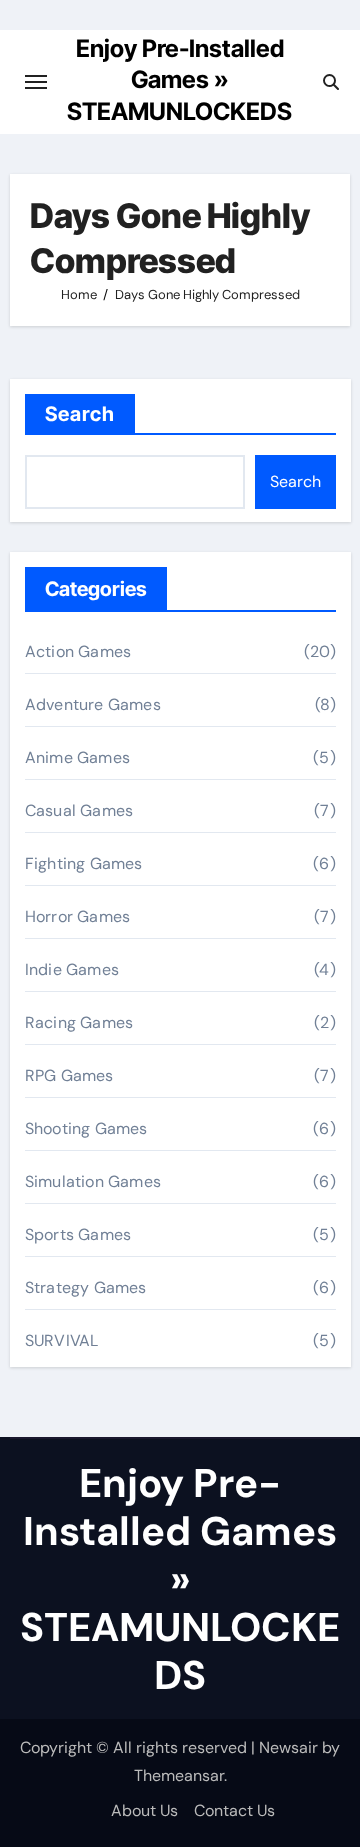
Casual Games (79, 810)
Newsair (288, 1747)
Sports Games (78, 1234)
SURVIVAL (62, 1340)
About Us (144, 1810)
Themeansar (179, 1775)
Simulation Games (93, 1181)
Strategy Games (86, 1287)
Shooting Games (86, 1128)
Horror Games (77, 916)
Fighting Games (84, 863)
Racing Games (79, 1022)
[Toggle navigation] (36, 82)
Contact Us (234, 1810)
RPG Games (69, 1075)
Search (80, 414)
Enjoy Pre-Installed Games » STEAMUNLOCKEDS (179, 80)
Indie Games (72, 969)
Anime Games (77, 757)
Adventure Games (93, 704)
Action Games (78, 651)
